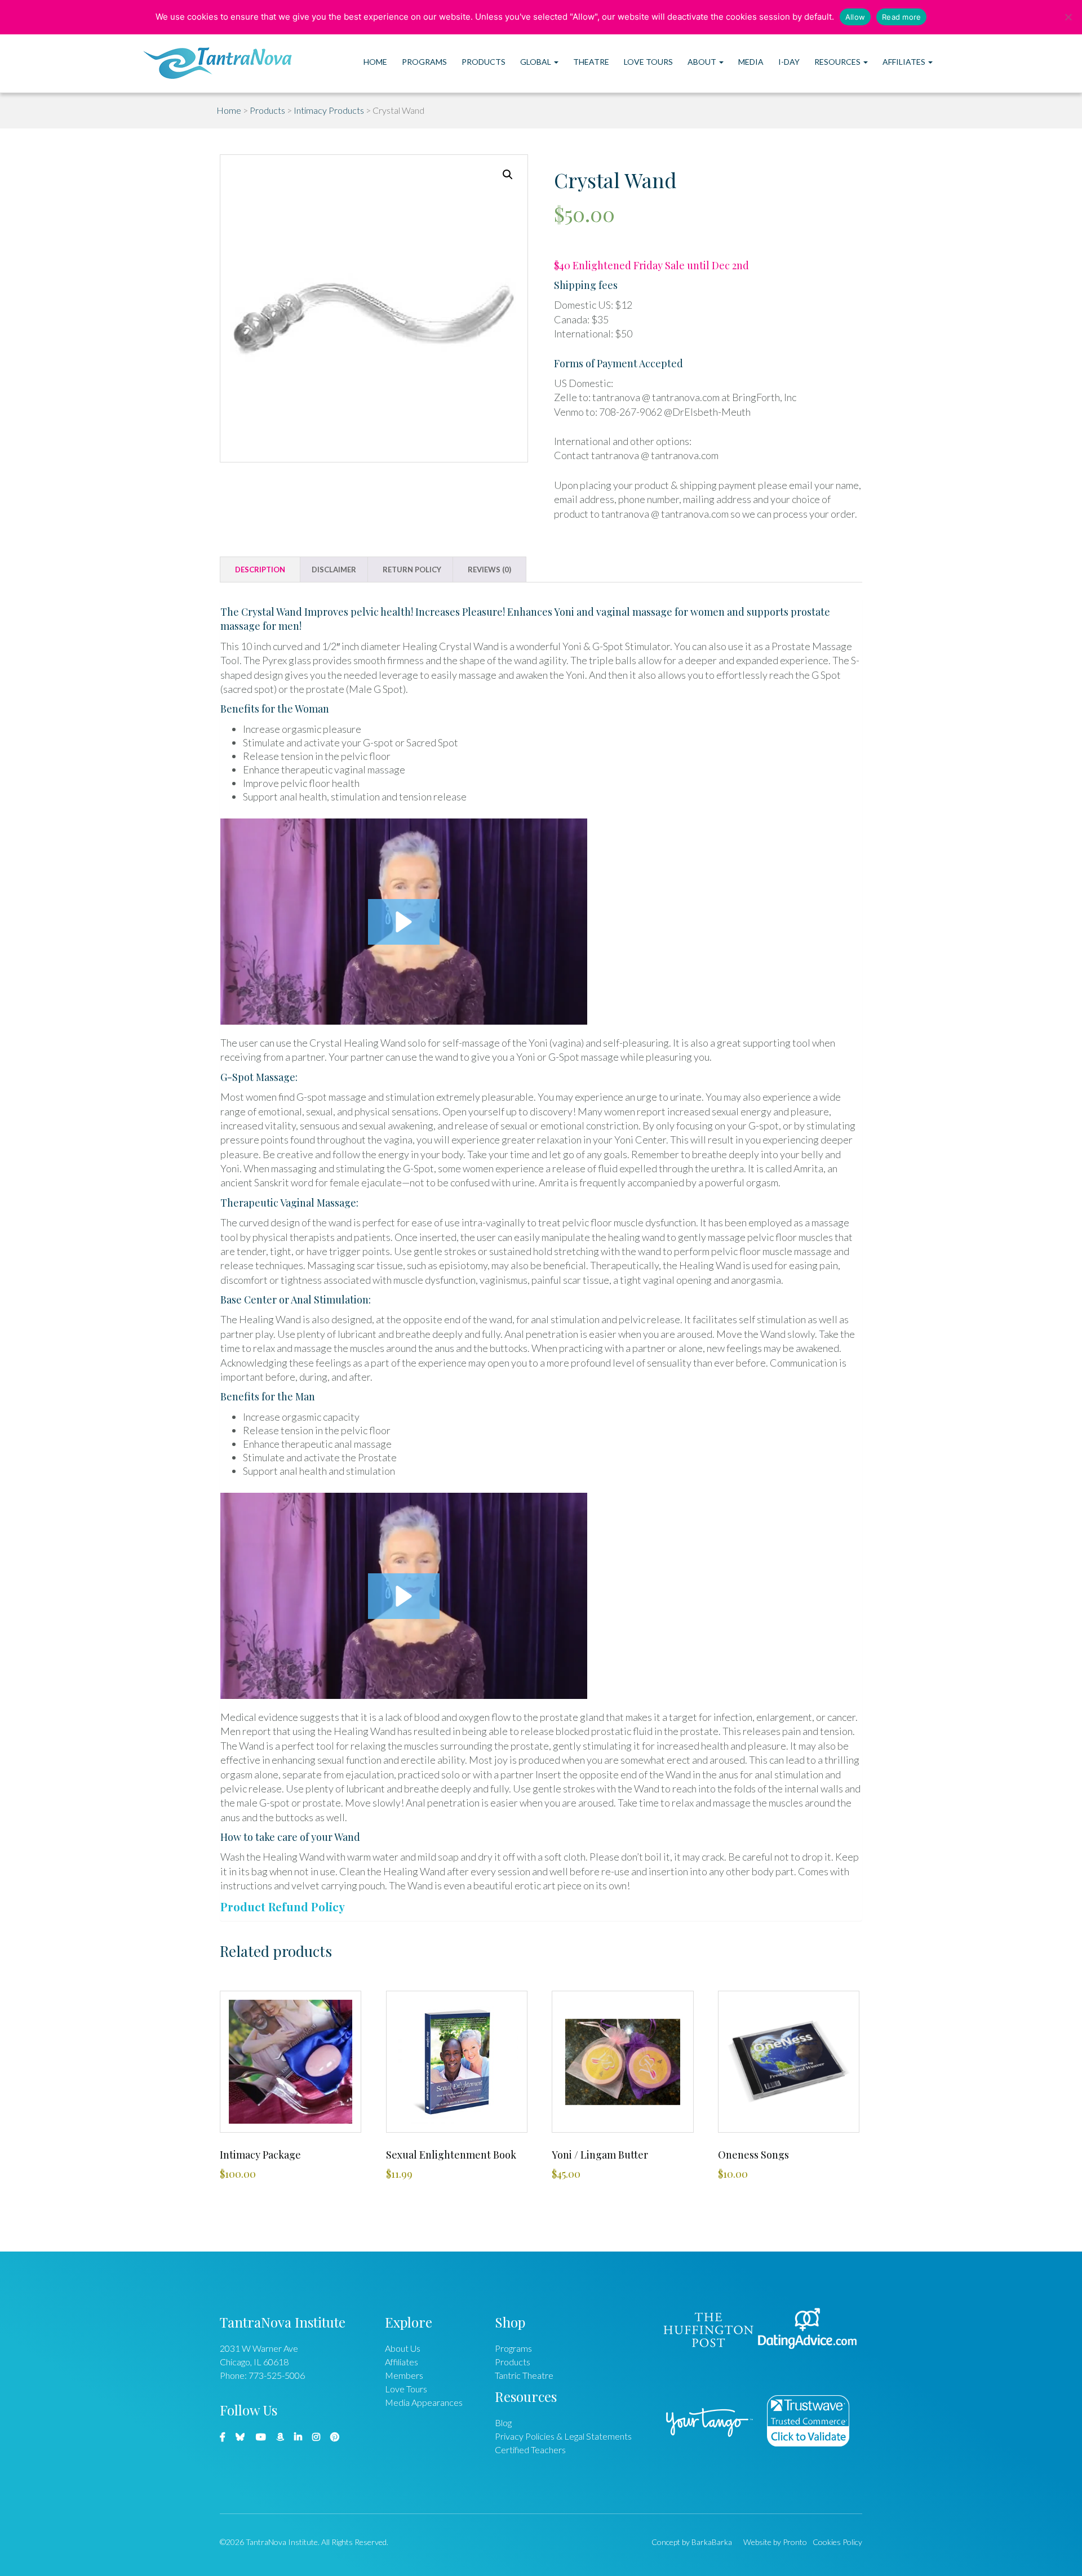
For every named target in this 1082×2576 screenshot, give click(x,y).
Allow (855, 17)
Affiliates (905, 62)
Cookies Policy (837, 2542)
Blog (503, 2422)
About (703, 62)
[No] (1068, 17)
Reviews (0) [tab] (489, 570)
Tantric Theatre (524, 2375)
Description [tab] (260, 570)
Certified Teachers (530, 2450)
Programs (424, 62)
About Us (403, 2348)
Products (484, 62)
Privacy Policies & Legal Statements (563, 2436)
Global (536, 62)
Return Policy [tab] (412, 570)
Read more (901, 17)
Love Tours (648, 62)
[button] (508, 175)
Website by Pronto (775, 2542)
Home (375, 62)
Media (751, 62)
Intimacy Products (329, 110)
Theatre (591, 62)
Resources (838, 62)
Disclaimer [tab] (334, 570)
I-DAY (789, 62)
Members (404, 2375)
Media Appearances (424, 2402)
